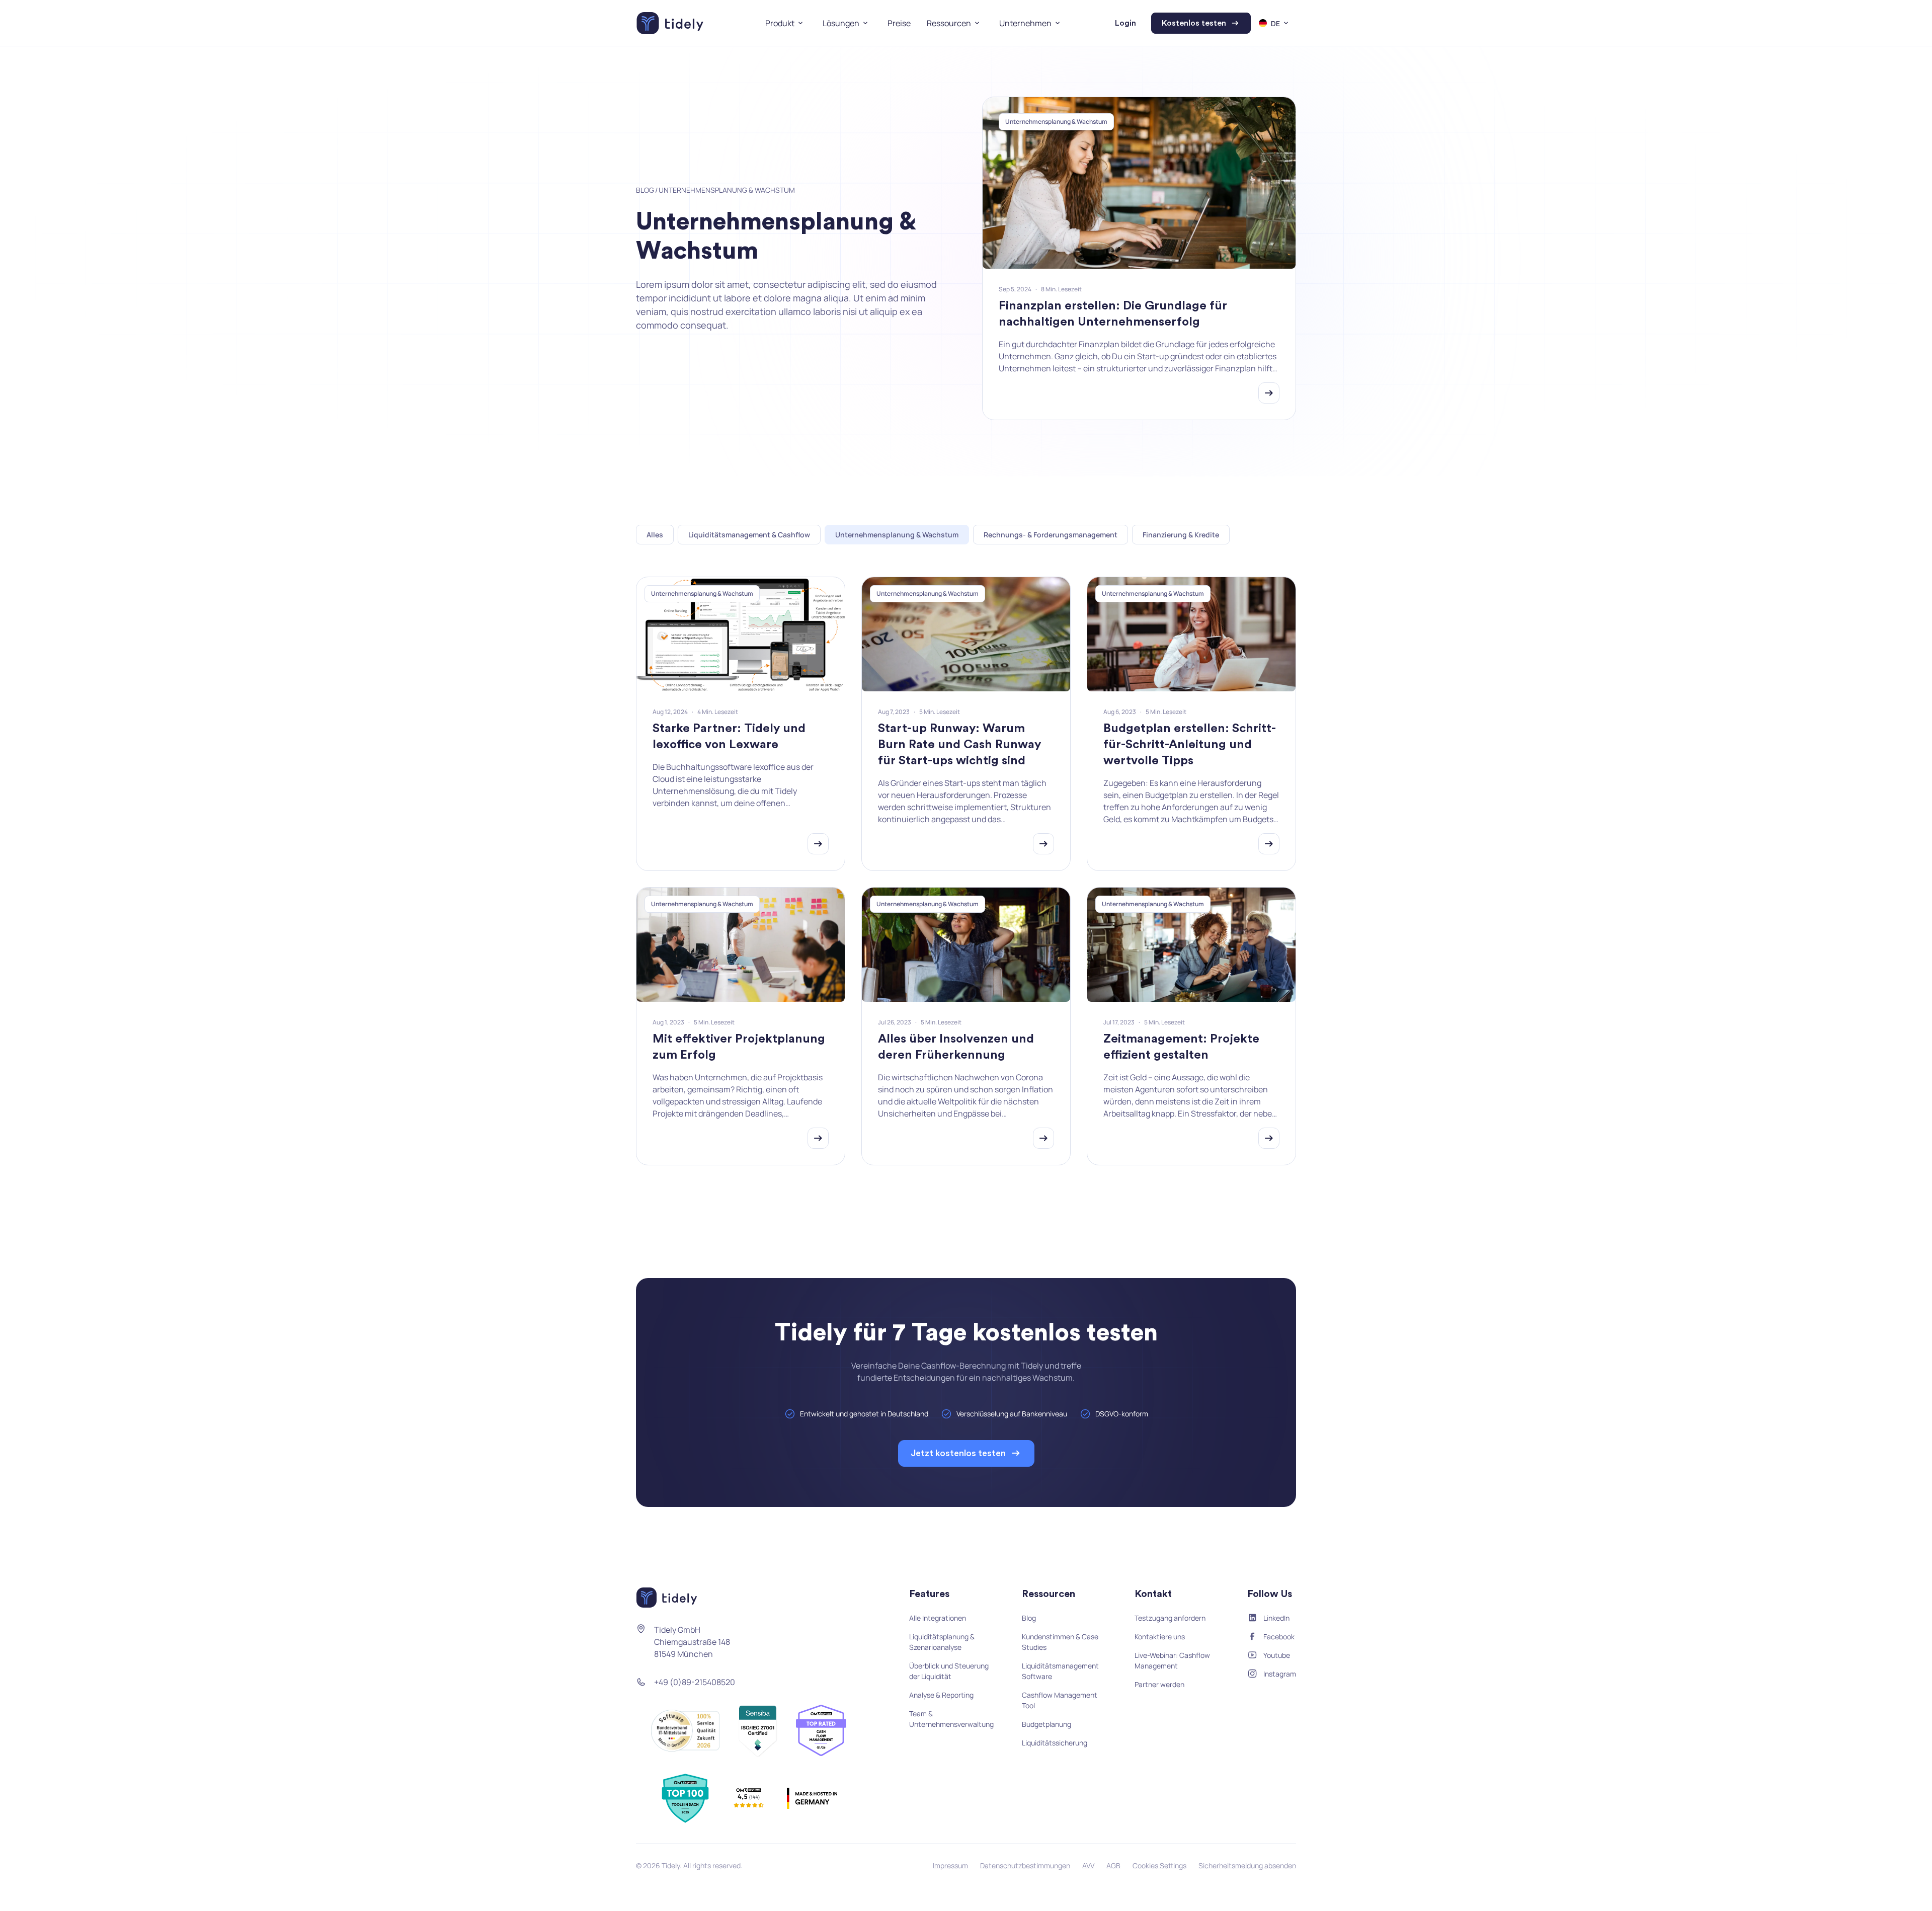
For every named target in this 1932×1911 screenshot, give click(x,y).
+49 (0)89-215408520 (695, 1682)
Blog (645, 190)
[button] (786, 23)
